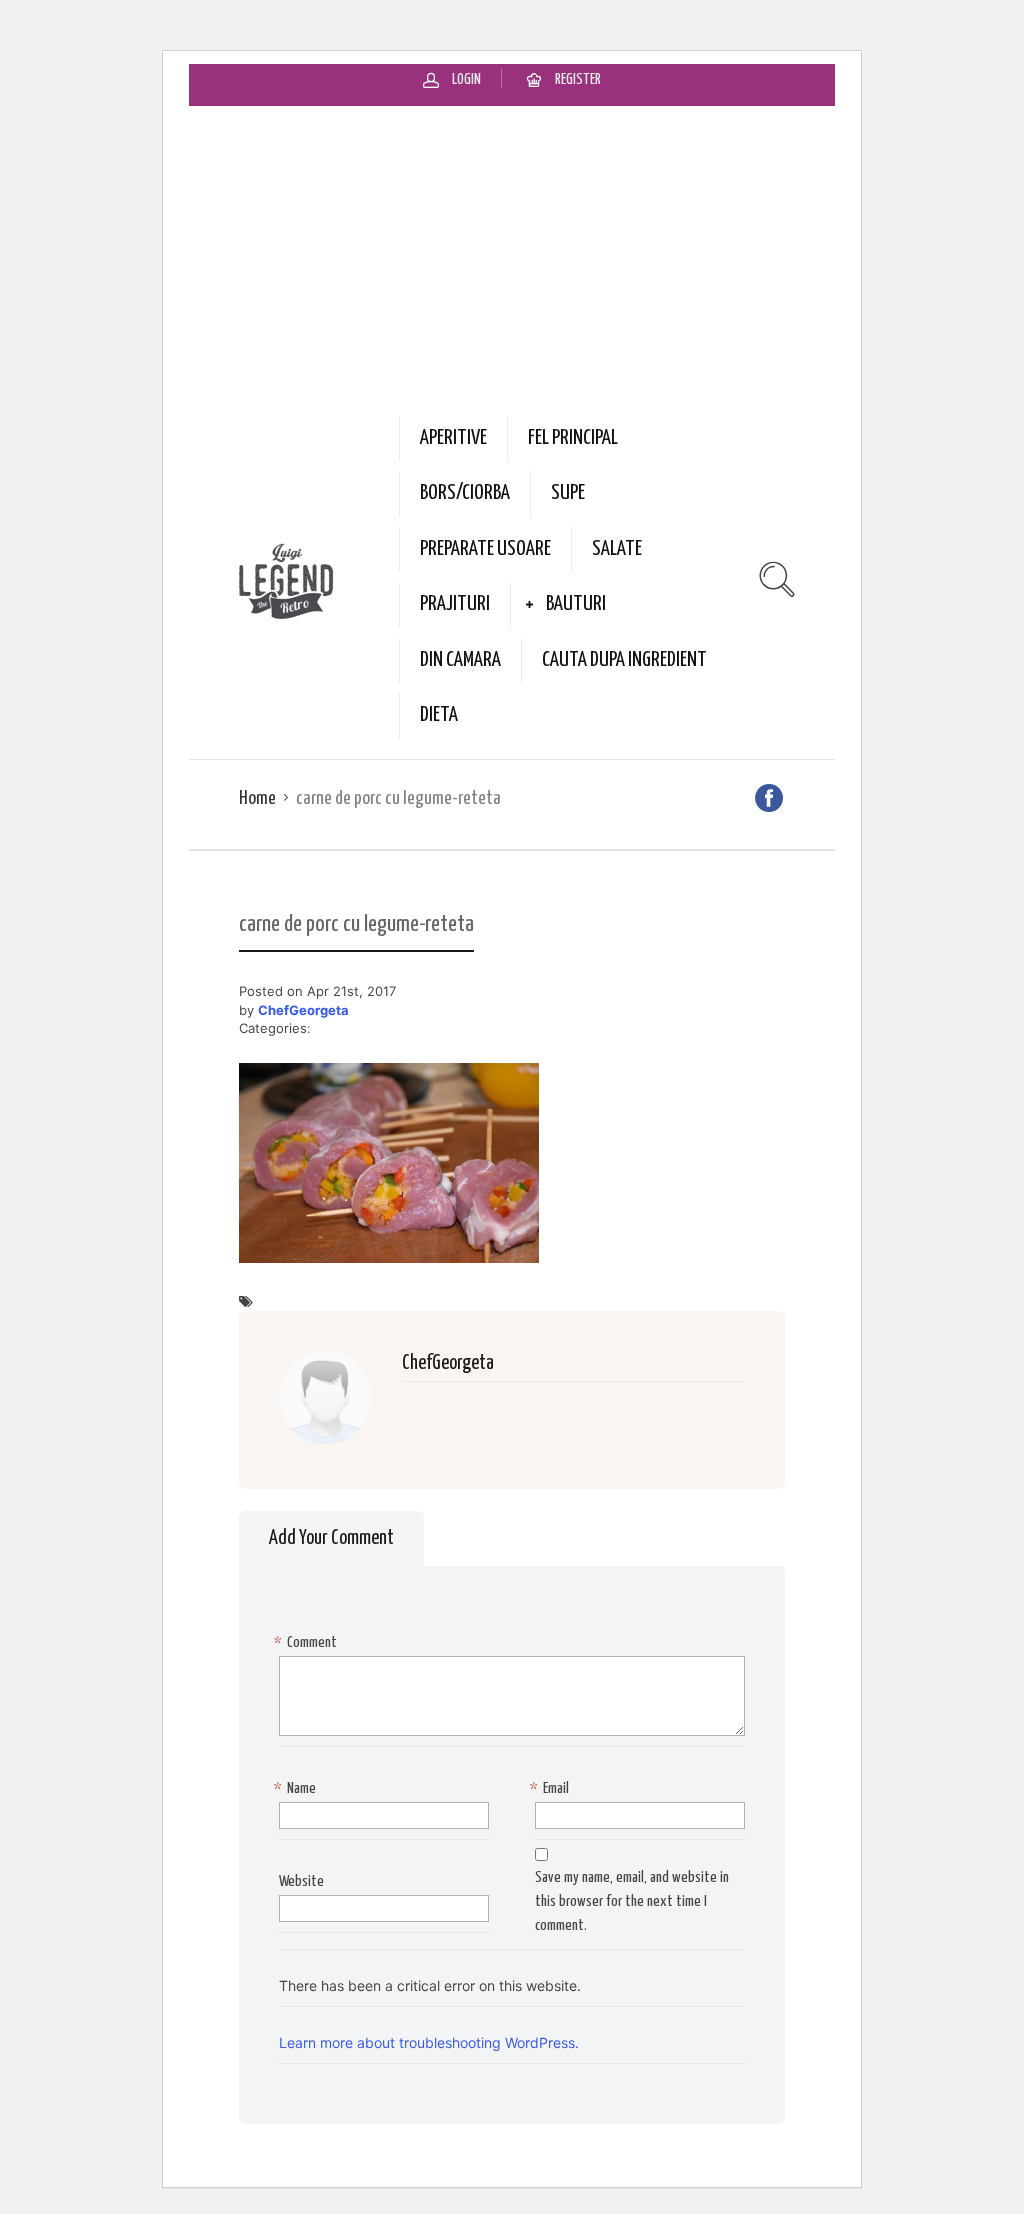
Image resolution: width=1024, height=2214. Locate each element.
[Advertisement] (512, 256)
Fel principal (573, 438)
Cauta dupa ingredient (624, 660)
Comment (308, 1642)
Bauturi (576, 604)
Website (301, 1881)
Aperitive (453, 438)
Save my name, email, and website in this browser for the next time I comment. (632, 1901)
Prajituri (455, 604)
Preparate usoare (485, 549)
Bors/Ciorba (465, 493)
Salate (617, 549)
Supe (568, 493)
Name (297, 1788)
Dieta (439, 715)
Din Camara (460, 660)
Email (552, 1788)
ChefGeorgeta (303, 1010)
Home (257, 798)
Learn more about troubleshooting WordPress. (429, 2042)
